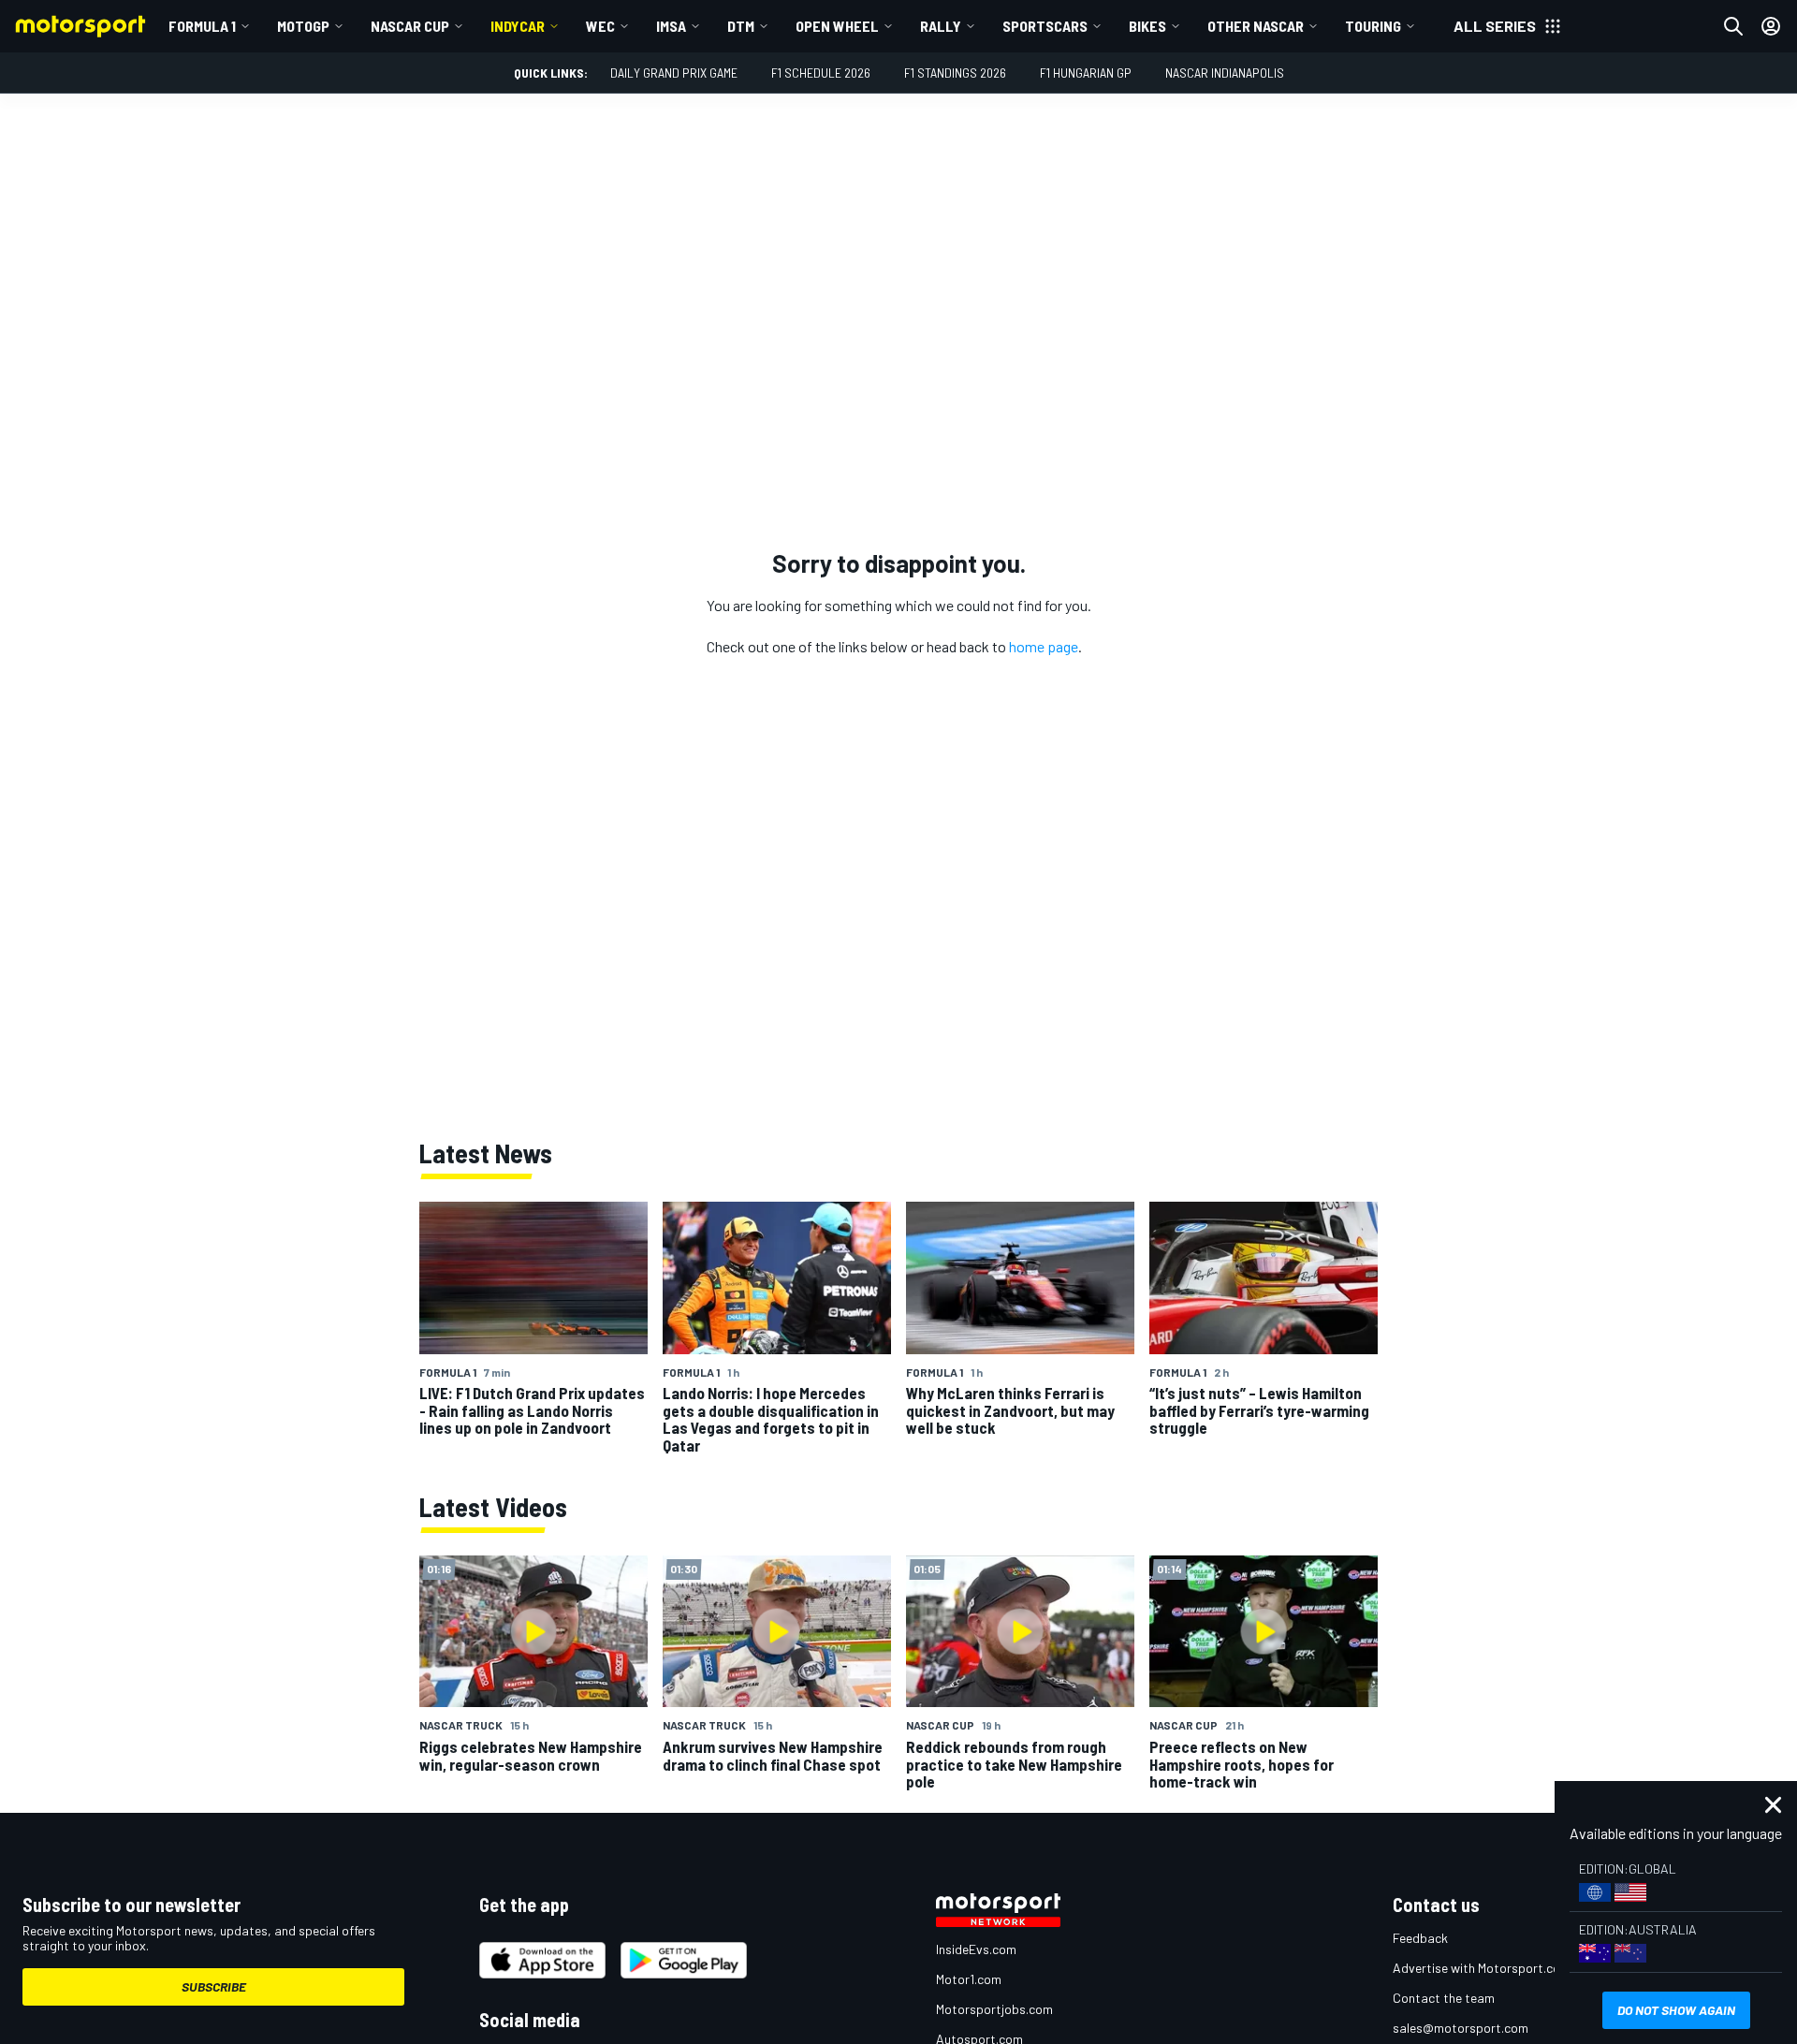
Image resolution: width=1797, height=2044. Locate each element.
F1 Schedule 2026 (821, 73)
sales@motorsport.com (1461, 2028)
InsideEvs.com (976, 1949)
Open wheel (837, 26)
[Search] (1733, 26)
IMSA (671, 26)
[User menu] (1771, 26)
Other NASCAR (1256, 26)
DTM (741, 26)
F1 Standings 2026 (955, 73)
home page (1044, 646)
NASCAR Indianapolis (1225, 73)
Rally (941, 26)
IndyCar (518, 26)
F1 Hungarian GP (1086, 73)
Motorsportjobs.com (994, 2009)
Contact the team (1444, 1998)
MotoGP (303, 26)
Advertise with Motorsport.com (1482, 1968)
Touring (1373, 26)
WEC (600, 26)
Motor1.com (969, 1979)
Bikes (1147, 26)
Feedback (1420, 1938)
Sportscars (1045, 26)
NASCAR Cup (410, 26)
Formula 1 (202, 26)
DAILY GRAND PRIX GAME (674, 73)
